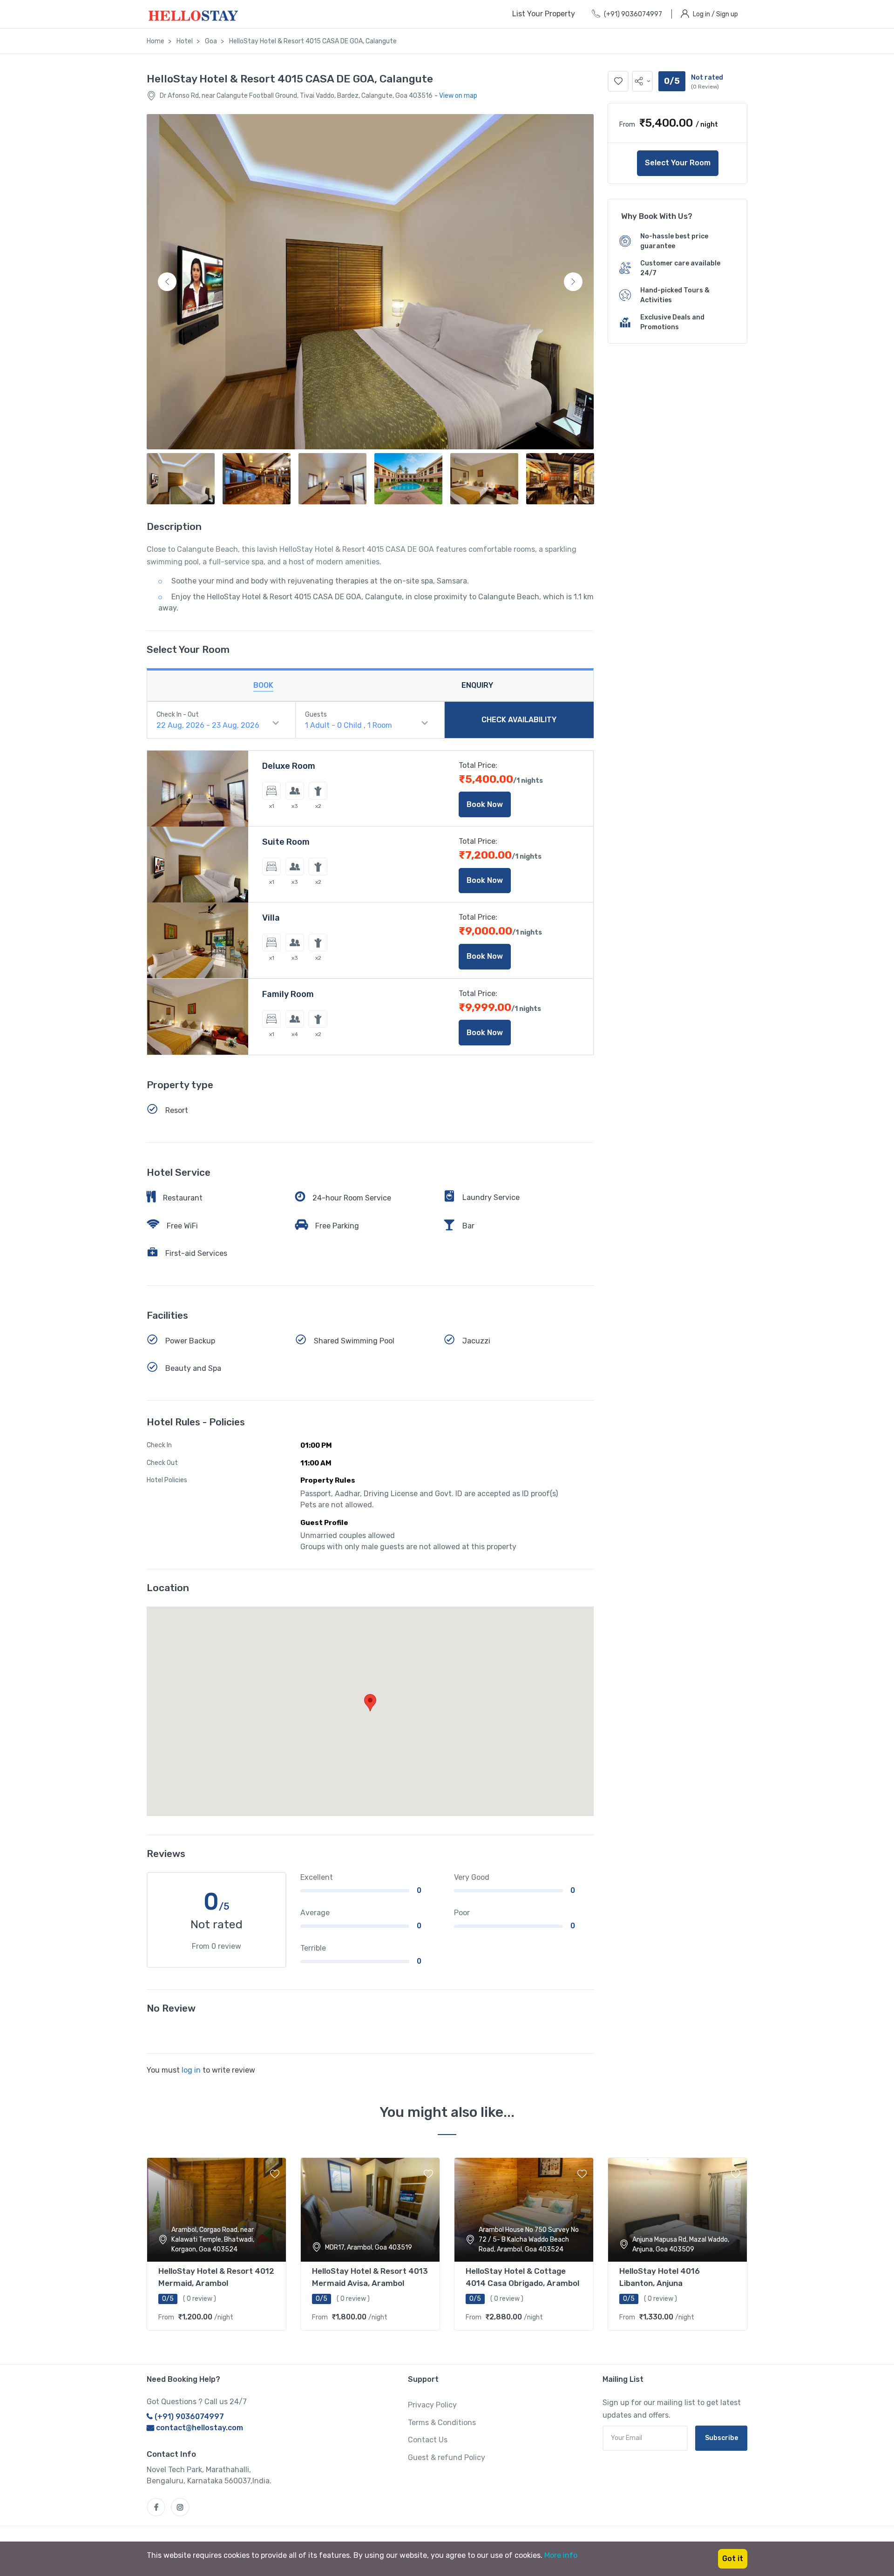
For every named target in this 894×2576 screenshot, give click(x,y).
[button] (642, 81)
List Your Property (544, 14)
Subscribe (721, 2438)
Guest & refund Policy (447, 2457)
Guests (316, 715)
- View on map (456, 96)
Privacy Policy (432, 2405)
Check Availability (519, 720)
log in (191, 2070)
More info (561, 2555)
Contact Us (428, 2440)
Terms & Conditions (442, 2423)
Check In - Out (178, 715)
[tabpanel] (217, 2242)
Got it (733, 2559)
